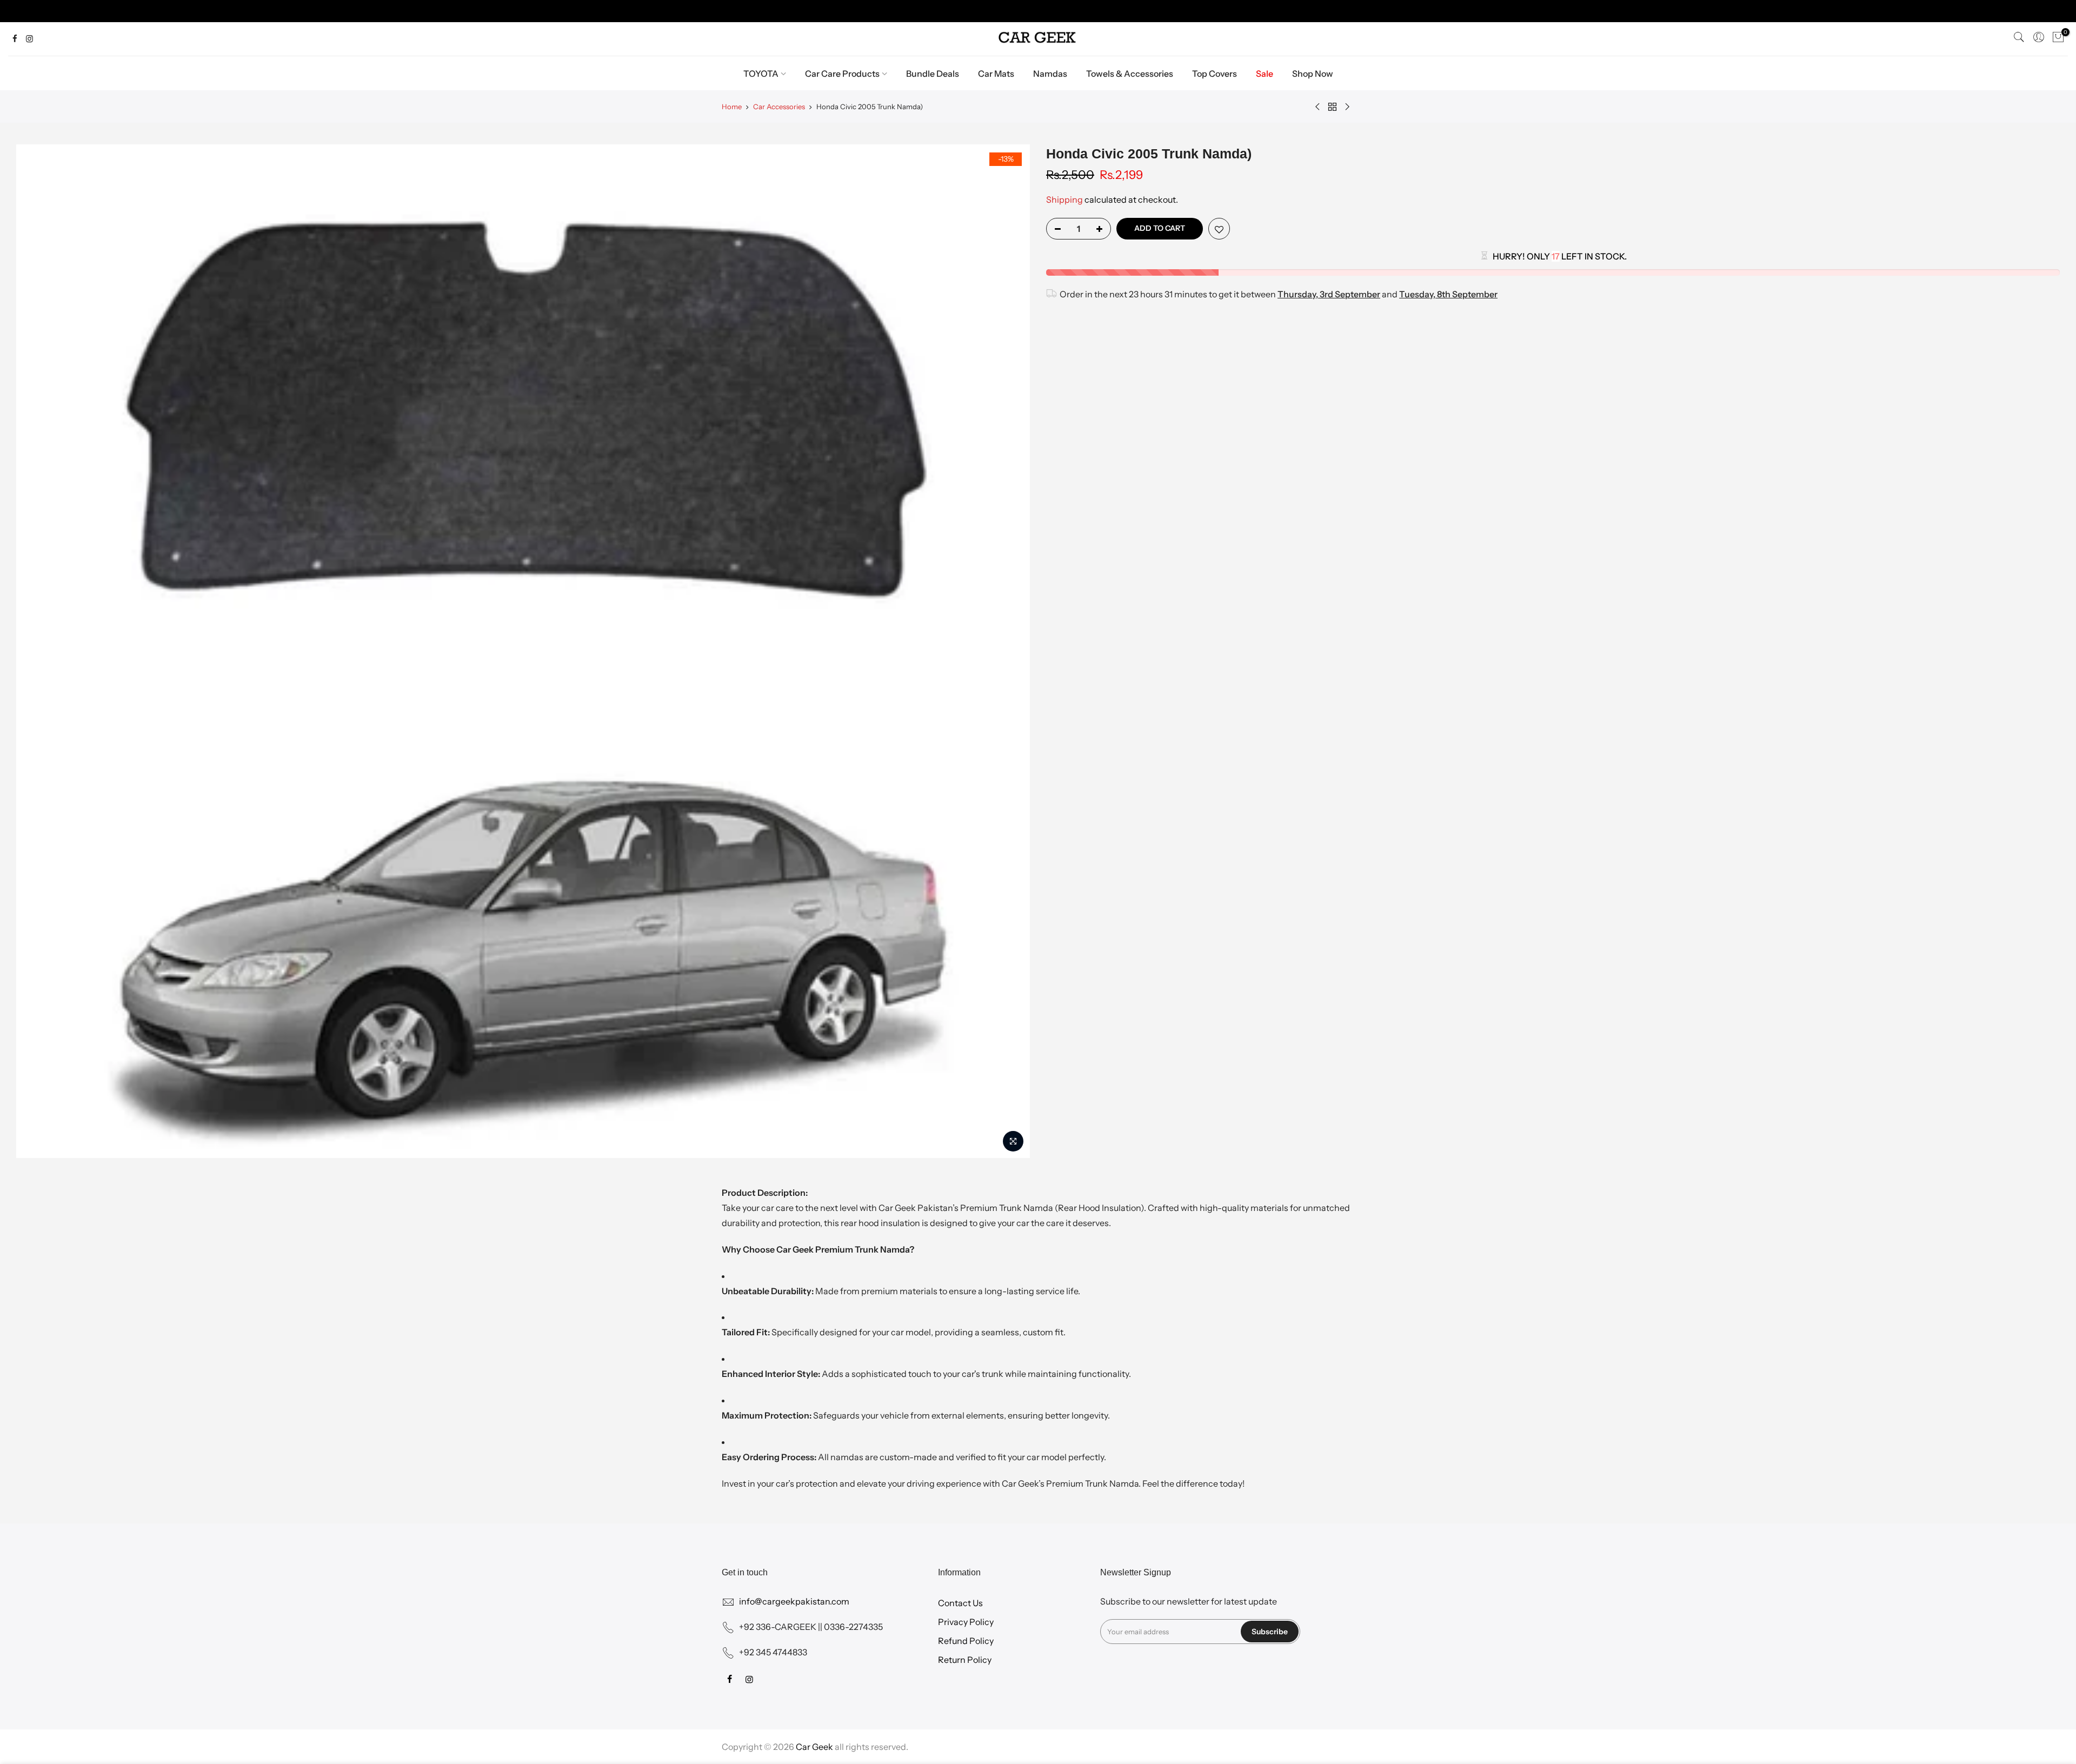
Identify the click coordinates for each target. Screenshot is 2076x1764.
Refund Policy (966, 1641)
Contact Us (960, 1603)
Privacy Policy (966, 1622)
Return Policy (965, 1660)
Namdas (1050, 74)
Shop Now (1313, 74)
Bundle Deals (933, 74)
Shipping (1064, 199)
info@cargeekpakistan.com (794, 1601)
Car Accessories (779, 106)
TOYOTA (761, 74)
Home (732, 106)
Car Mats (996, 74)
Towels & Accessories (1130, 74)
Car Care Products (842, 74)
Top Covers (1215, 74)
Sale (1265, 74)
